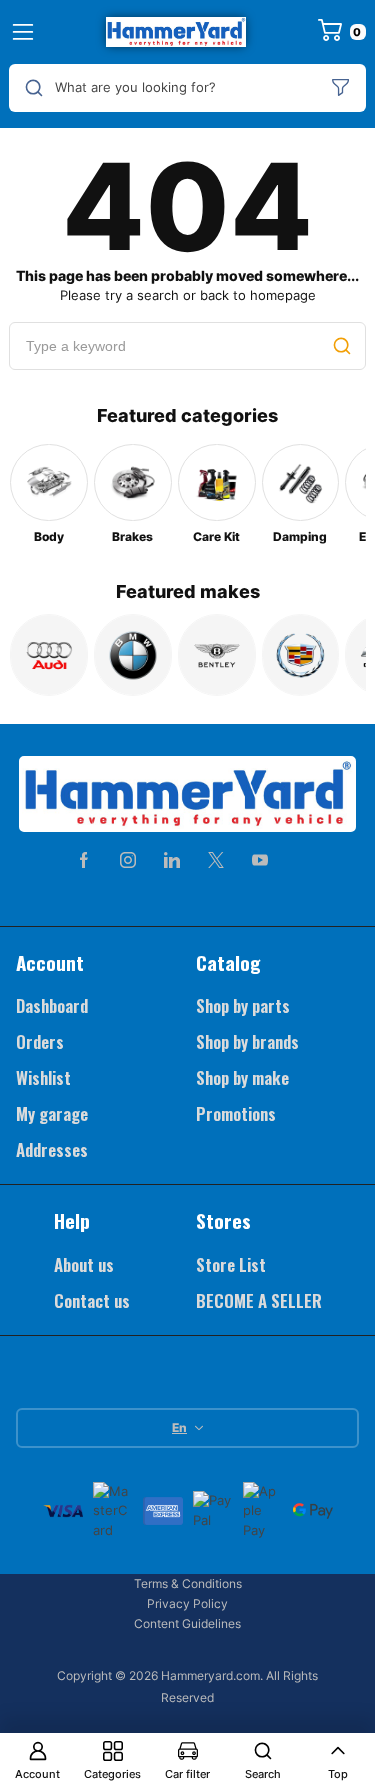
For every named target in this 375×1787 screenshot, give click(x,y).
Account (37, 1774)
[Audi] (49, 655)
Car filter (187, 1774)
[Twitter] (216, 860)
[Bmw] (133, 655)
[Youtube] (260, 860)
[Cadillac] (301, 655)
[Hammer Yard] (176, 31)
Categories (112, 1774)
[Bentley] (217, 655)
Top (338, 1774)
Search (263, 1774)
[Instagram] (128, 860)
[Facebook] (84, 860)
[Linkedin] (172, 860)
